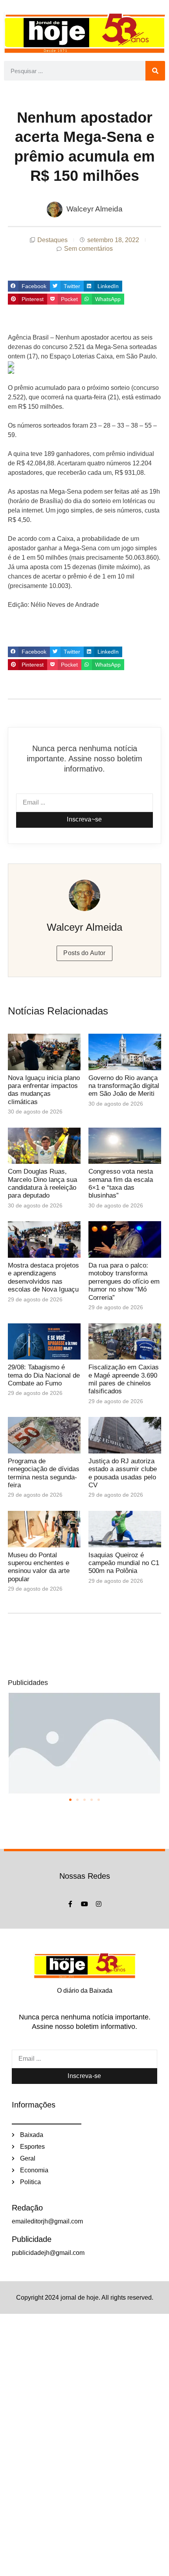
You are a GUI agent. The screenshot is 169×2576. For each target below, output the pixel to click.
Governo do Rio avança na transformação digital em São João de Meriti (124, 1086)
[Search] (155, 71)
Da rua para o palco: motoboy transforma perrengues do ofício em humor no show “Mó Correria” (124, 1282)
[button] (29, 286)
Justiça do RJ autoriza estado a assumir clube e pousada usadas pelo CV (123, 1473)
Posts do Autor (84, 953)
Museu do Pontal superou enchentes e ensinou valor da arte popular (39, 1567)
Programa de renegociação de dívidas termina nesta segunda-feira (44, 1473)
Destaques (52, 240)
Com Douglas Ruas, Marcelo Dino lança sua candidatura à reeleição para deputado (42, 1183)
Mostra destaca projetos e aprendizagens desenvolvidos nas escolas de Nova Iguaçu (43, 1277)
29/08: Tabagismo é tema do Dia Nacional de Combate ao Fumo (44, 1375)
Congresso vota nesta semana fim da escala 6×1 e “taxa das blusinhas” (121, 1183)
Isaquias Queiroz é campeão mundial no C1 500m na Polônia (124, 1563)
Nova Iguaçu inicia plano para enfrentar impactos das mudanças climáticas (44, 1090)
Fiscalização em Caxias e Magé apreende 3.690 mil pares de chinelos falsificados (124, 1379)
